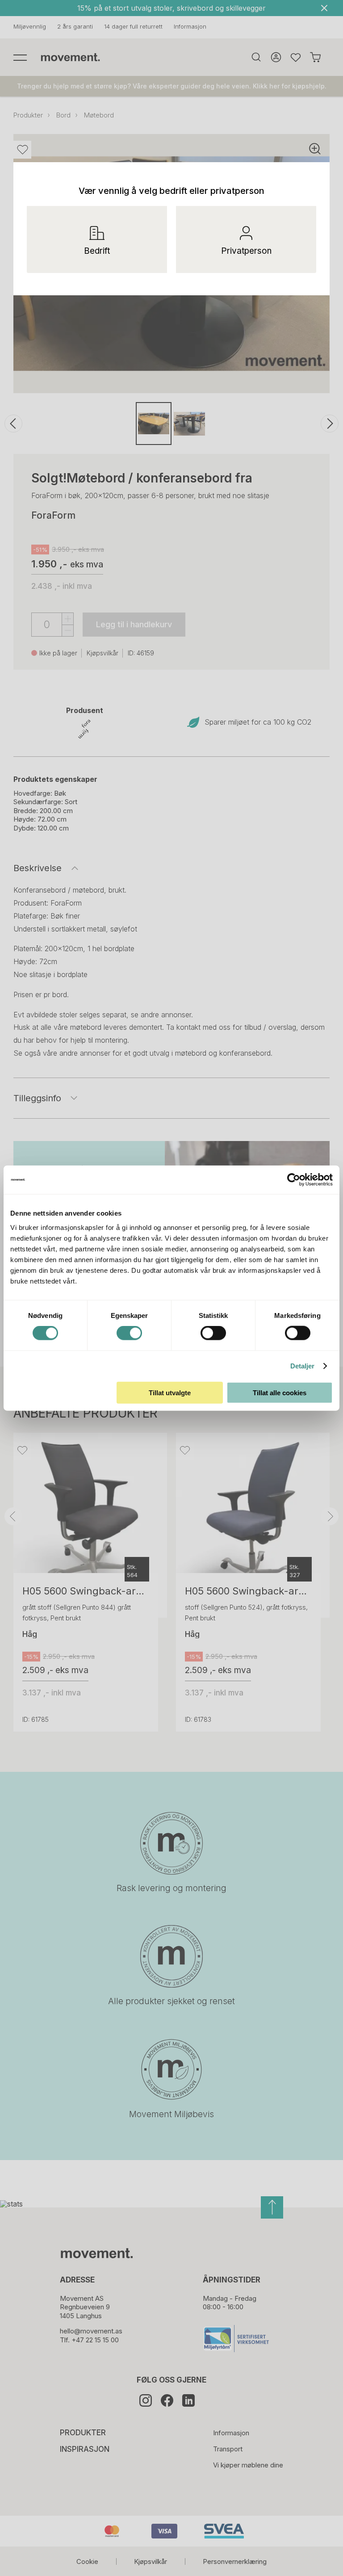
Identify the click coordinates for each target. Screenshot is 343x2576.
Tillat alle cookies (280, 1392)
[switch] (129, 1333)
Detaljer (303, 1366)
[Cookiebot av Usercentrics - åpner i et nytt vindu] (301, 1180)
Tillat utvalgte (170, 1392)
